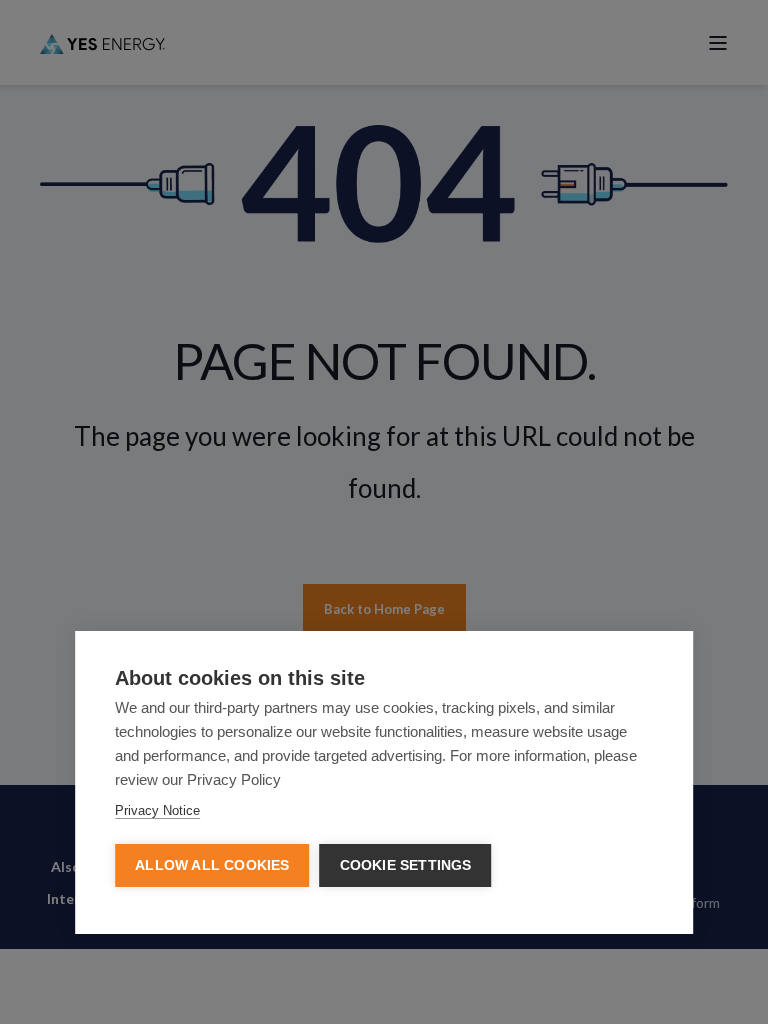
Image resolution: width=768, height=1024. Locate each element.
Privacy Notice (157, 810)
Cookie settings (406, 865)
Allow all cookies (212, 865)
